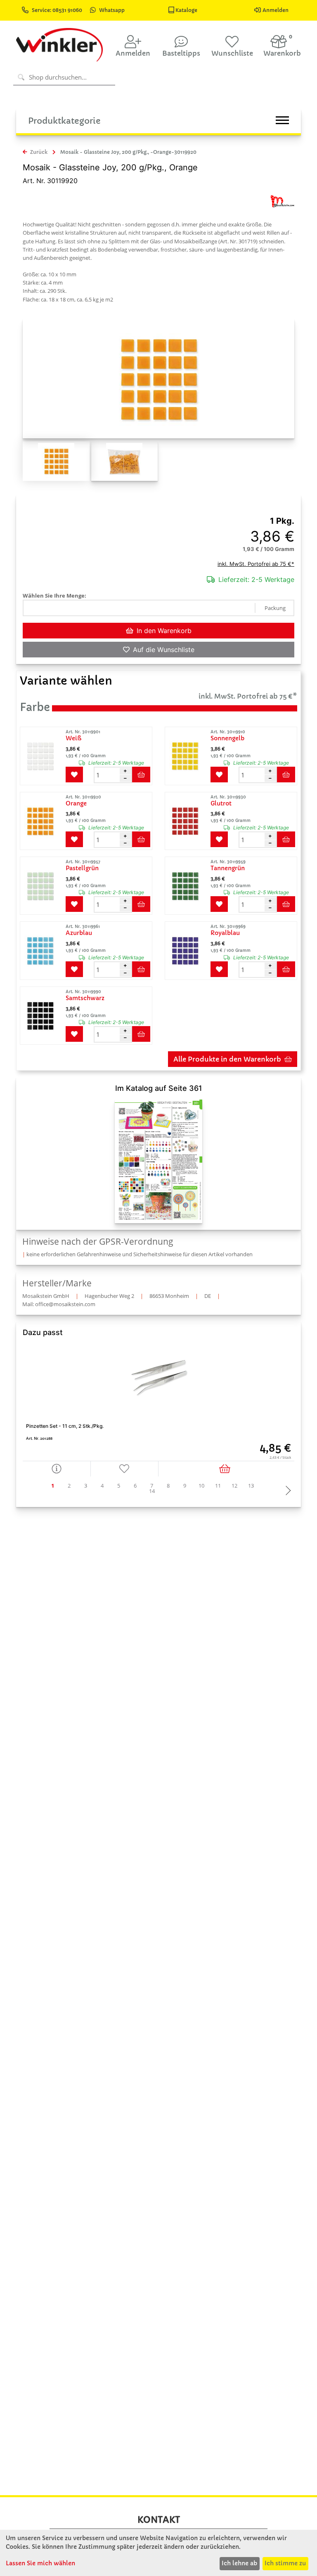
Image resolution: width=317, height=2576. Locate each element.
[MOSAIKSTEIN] (282, 201)
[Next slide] (286, 1491)
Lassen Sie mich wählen (40, 2563)
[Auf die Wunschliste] (125, 1468)
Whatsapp (112, 10)
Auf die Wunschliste (164, 650)
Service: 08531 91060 (58, 10)
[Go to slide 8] (168, 1486)
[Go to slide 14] (152, 1491)
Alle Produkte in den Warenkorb (227, 1059)
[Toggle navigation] (282, 120)
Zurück (38, 152)
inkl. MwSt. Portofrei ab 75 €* (256, 564)
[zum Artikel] (42, 756)
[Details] (57, 1468)
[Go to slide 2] (69, 1486)
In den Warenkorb (164, 631)
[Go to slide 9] (185, 1486)
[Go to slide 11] (218, 1486)
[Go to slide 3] (86, 1486)
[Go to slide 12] (234, 1486)
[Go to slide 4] (102, 1486)
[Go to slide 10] (201, 1486)
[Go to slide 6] (135, 1486)
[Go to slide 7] (152, 1486)
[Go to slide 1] (53, 1486)
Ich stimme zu (285, 2563)
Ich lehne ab (239, 2563)
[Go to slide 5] (119, 1486)
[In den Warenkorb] (226, 1468)
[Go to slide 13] (251, 1486)
